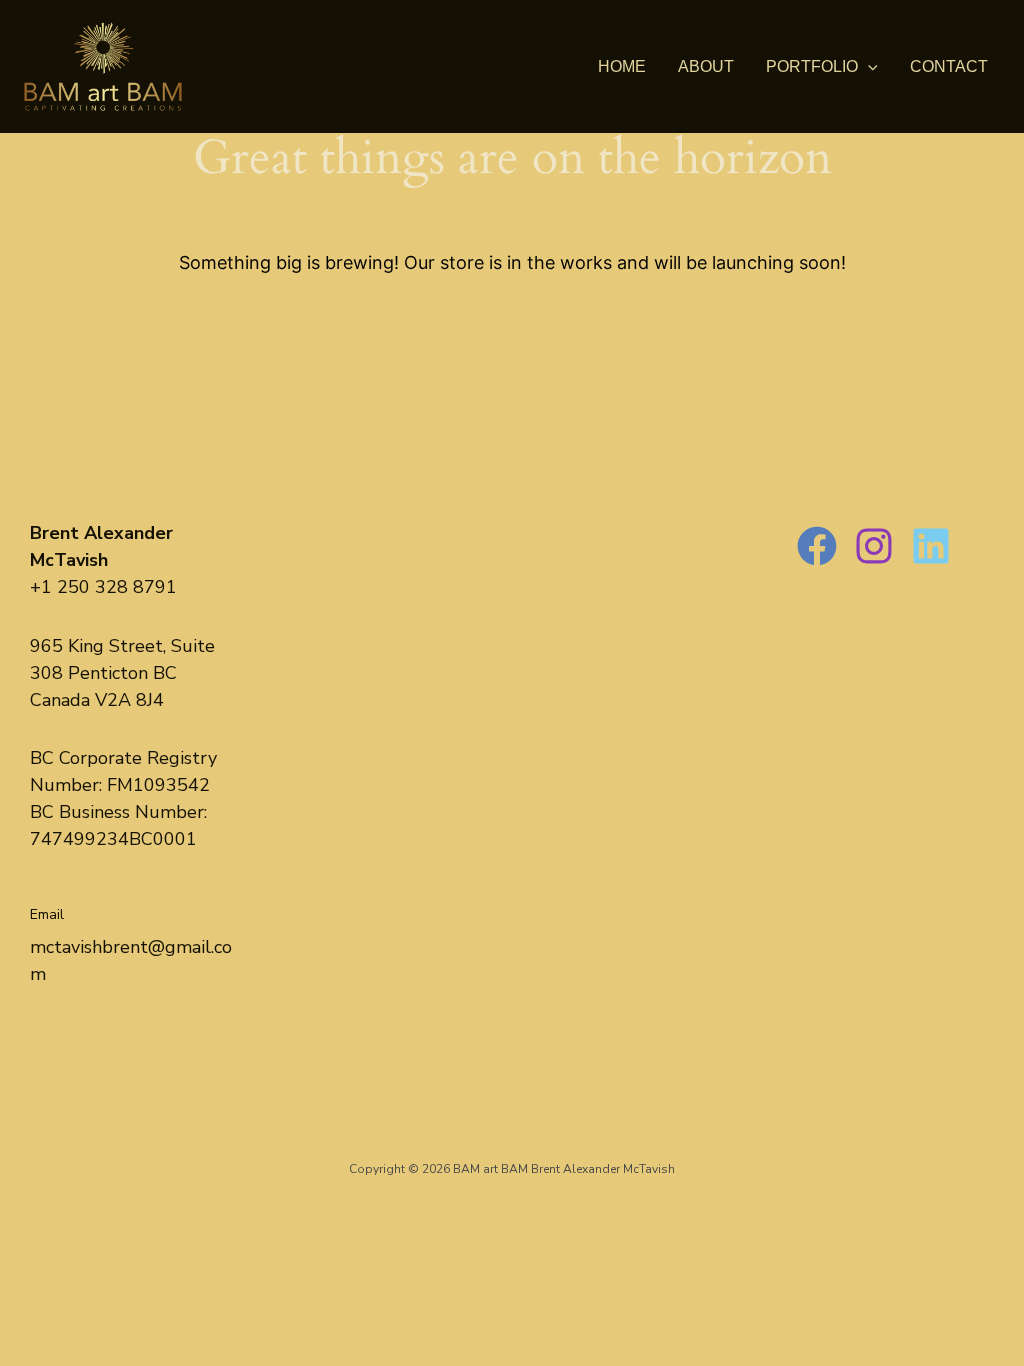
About (706, 66)
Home (622, 66)
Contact (949, 66)
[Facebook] (817, 546)
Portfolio (812, 66)
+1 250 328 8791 (103, 587)
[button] (868, 66)
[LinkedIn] (931, 546)
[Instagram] (874, 546)
